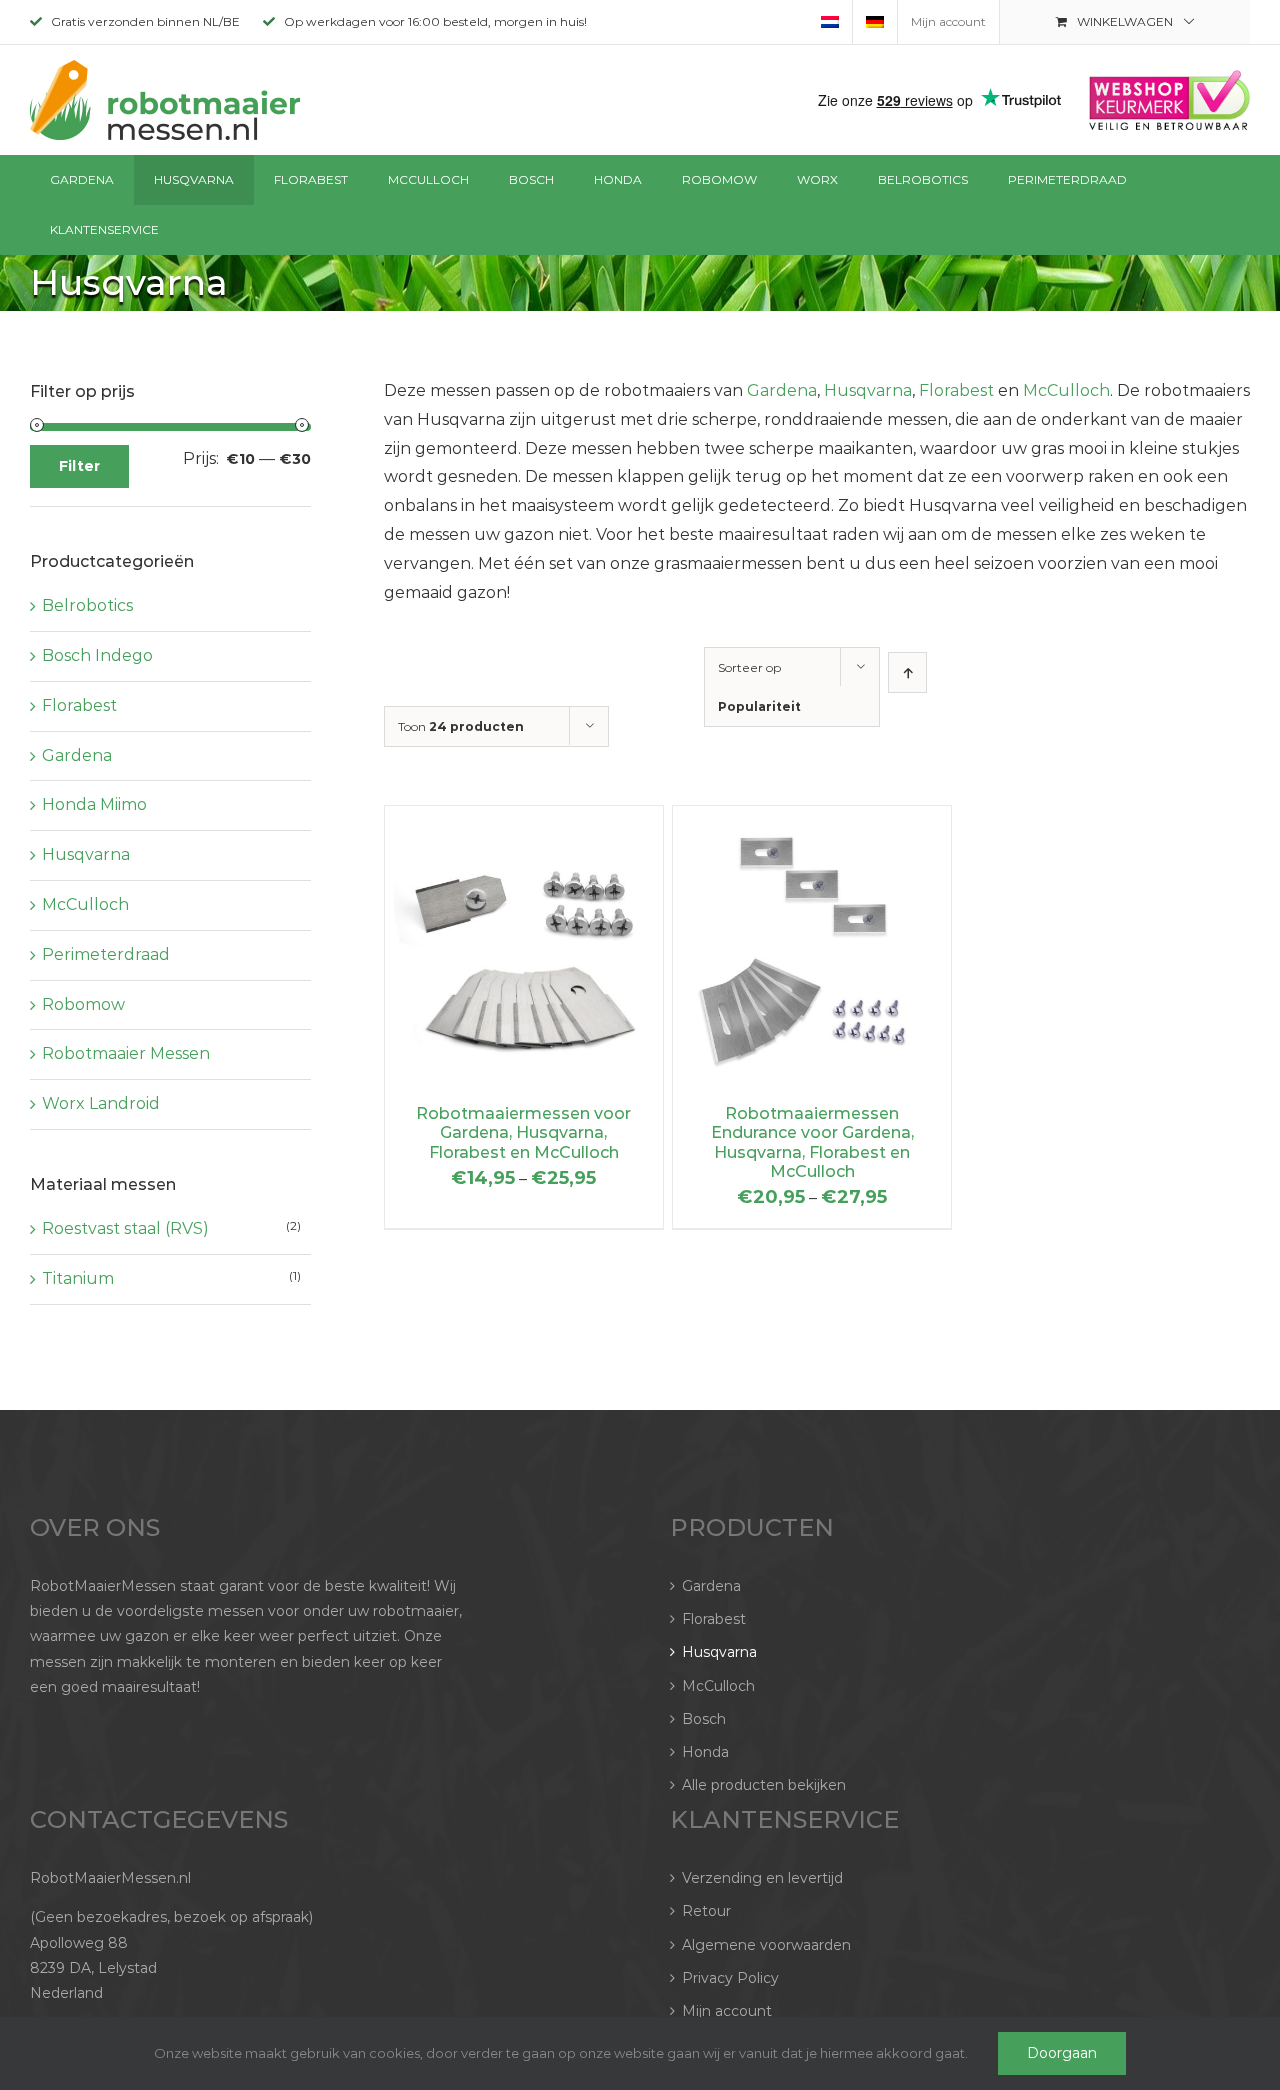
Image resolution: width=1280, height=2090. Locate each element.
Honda (705, 1752)
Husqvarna (868, 390)
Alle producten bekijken (764, 1785)
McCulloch (1066, 390)
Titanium (78, 1278)
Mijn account (727, 2011)
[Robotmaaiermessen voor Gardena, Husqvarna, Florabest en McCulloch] (524, 819)
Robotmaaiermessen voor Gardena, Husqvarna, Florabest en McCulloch (523, 1132)
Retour (706, 1911)
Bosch (704, 1719)
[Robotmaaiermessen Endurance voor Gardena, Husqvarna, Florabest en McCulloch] (812, 819)
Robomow (83, 1004)
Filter (79, 466)
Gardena (782, 390)
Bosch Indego (97, 655)
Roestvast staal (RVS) (125, 1228)
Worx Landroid (101, 1103)
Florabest (956, 390)
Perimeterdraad (106, 954)
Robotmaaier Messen (126, 1053)
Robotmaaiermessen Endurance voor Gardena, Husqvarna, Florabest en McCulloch (812, 1142)
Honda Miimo (94, 804)
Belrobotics (87, 605)
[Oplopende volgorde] (907, 672)
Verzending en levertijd (762, 1878)
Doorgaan (1062, 2053)
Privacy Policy (730, 1978)
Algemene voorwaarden (766, 1945)
